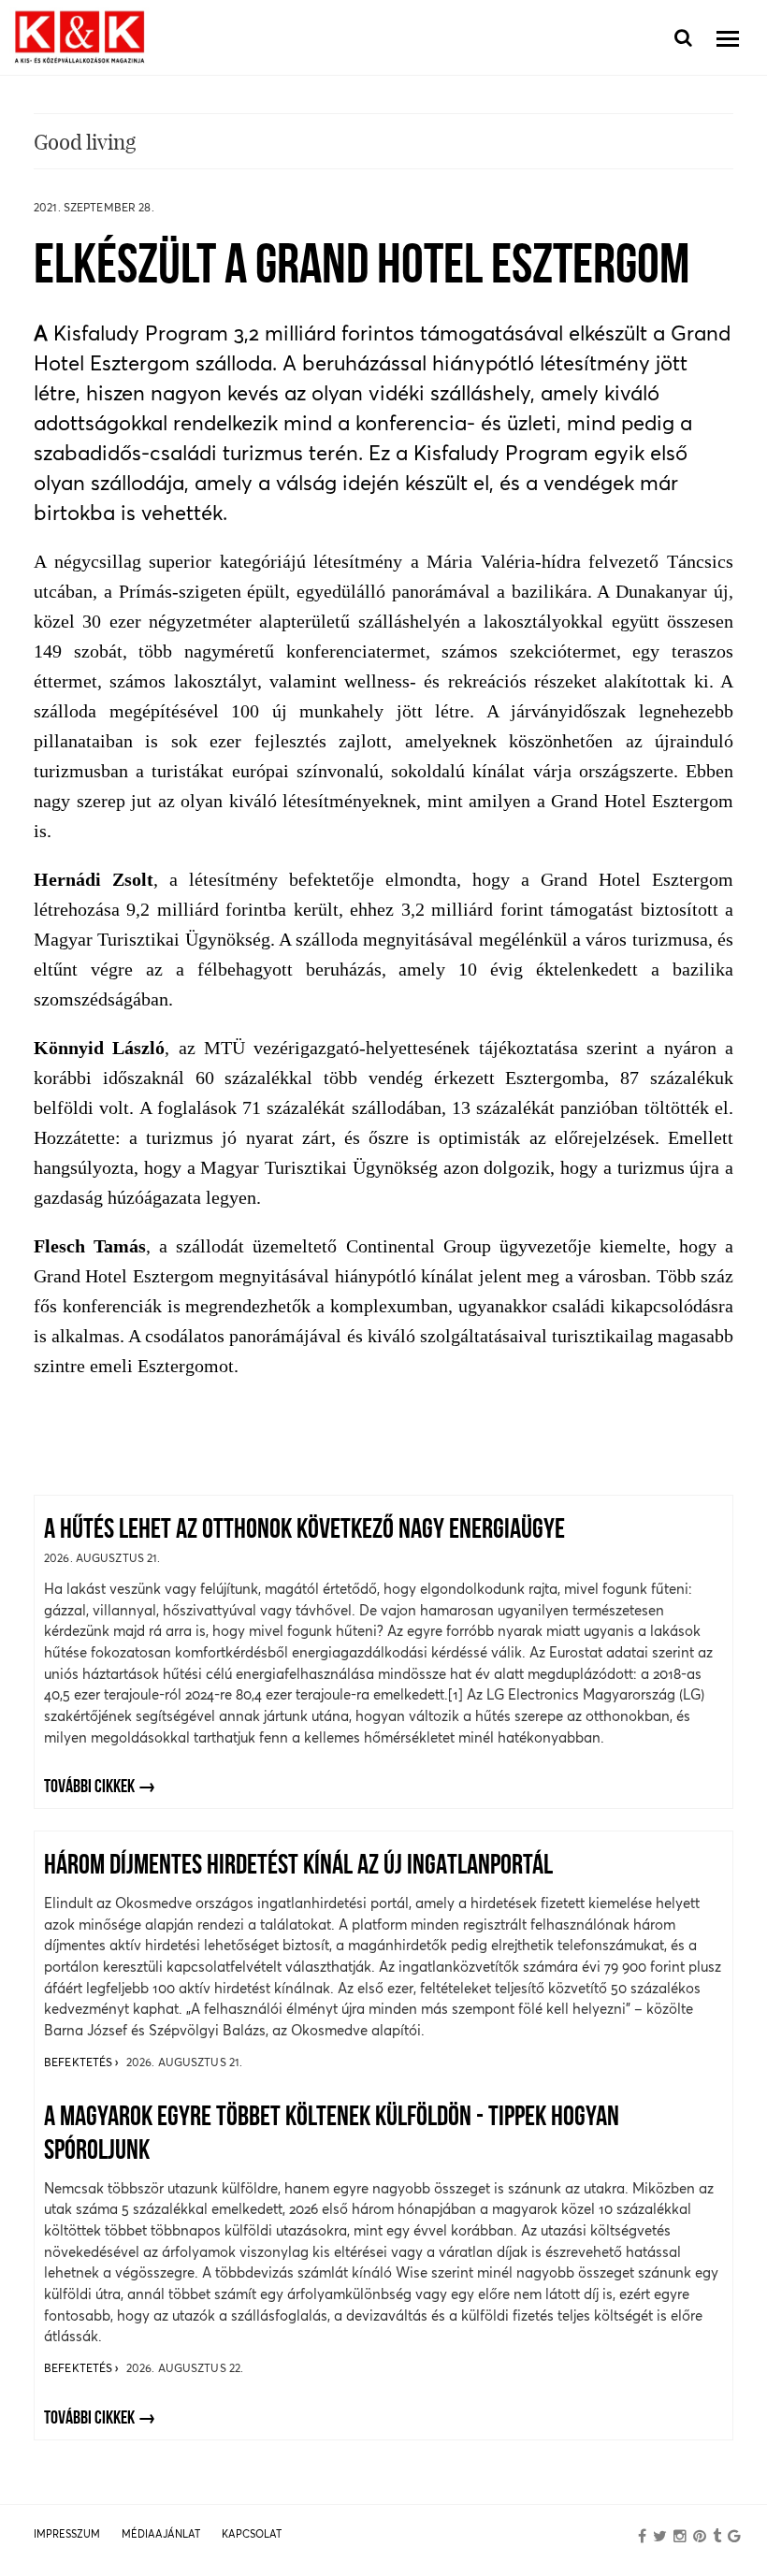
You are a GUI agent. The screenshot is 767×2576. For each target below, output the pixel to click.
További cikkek (89, 1787)
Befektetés (80, 2062)
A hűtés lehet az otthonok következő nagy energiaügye (304, 1531)
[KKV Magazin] (80, 38)
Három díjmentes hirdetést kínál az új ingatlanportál (298, 1867)
